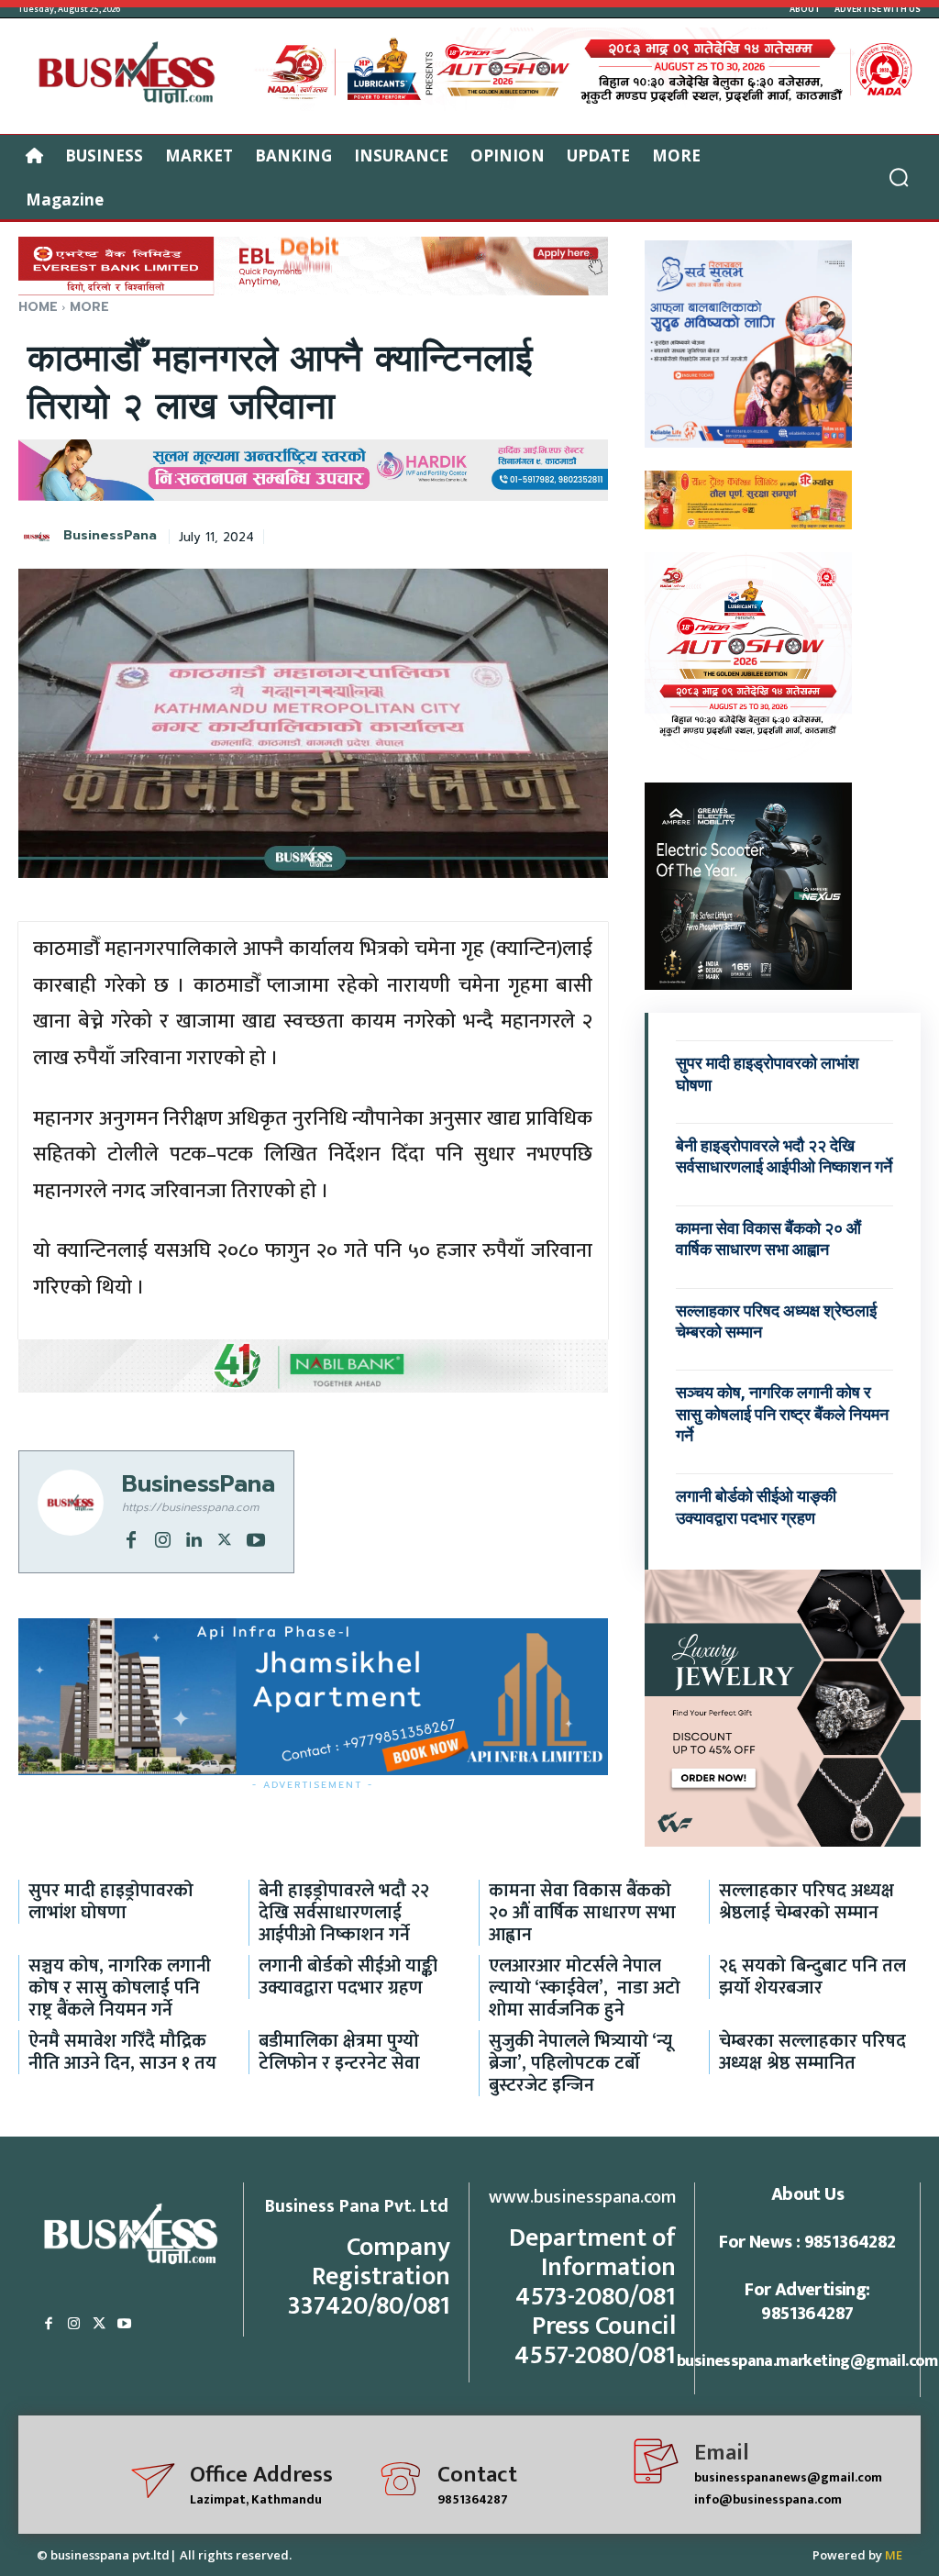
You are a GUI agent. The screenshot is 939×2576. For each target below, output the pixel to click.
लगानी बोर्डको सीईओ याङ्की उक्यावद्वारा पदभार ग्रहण (348, 1977)
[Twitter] (225, 1538)
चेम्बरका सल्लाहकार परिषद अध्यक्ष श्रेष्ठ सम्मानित (812, 2052)
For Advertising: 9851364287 (807, 2302)
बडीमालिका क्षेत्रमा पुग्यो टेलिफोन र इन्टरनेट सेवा (339, 2052)
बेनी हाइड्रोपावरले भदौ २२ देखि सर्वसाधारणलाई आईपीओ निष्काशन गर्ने (784, 1156)
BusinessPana (110, 536)
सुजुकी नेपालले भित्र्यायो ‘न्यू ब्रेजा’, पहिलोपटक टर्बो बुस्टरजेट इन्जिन (580, 2063)
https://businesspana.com (190, 1507)
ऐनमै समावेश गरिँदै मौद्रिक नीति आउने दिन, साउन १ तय (122, 2052)
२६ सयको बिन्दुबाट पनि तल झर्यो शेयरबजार (812, 1977)
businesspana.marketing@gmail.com (807, 2361)
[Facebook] (131, 1538)
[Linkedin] (193, 1538)
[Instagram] (162, 1538)
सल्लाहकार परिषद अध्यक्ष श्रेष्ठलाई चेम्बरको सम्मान (806, 1902)
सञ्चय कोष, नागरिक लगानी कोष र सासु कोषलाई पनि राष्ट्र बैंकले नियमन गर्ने (782, 1414)
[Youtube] (256, 1538)
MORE (89, 307)
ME (894, 2555)
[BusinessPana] (39, 537)
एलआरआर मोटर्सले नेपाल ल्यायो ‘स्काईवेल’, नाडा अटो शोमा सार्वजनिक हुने (585, 1988)
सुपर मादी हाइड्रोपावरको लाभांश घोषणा (111, 1902)
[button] (899, 177)
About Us (807, 2194)
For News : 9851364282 (807, 2242)
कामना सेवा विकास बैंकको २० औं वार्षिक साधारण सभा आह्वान (582, 1913)
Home (38, 307)
